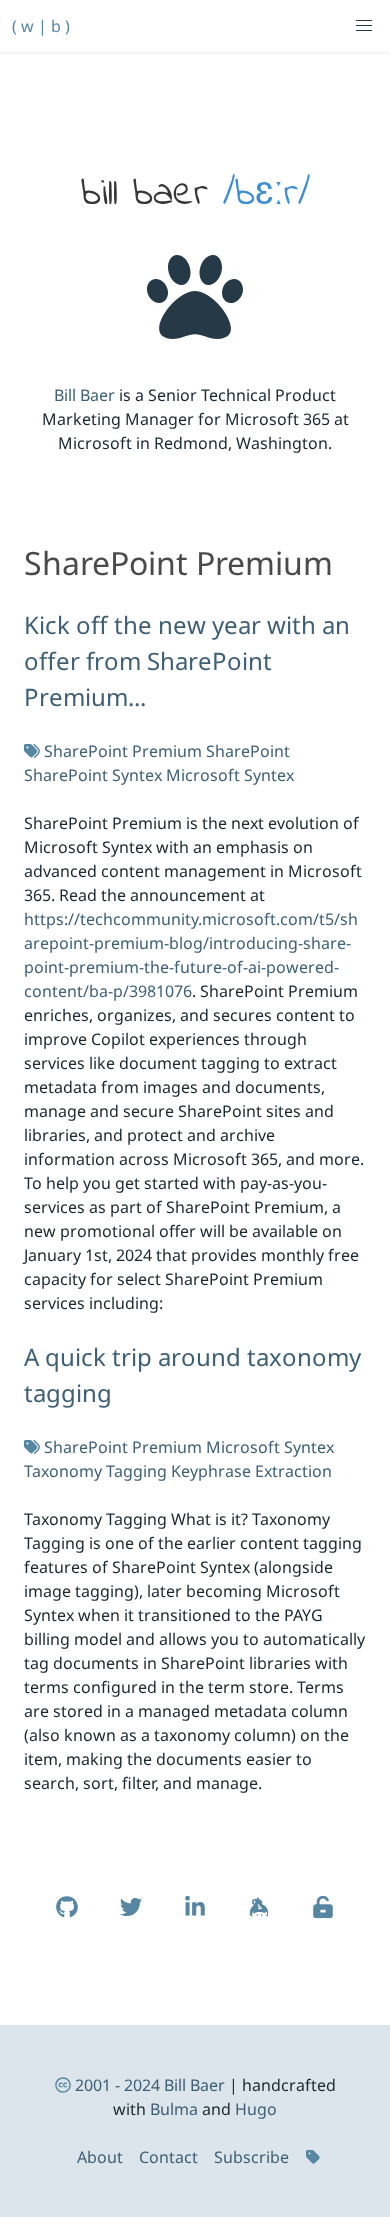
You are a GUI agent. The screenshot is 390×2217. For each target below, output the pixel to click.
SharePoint (248, 751)
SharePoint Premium (123, 751)
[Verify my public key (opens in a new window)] (323, 1917)
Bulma (174, 2109)
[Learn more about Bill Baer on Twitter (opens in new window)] (131, 1917)
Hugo (256, 2109)
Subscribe (251, 2157)
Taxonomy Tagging (95, 1471)
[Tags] (315, 2157)
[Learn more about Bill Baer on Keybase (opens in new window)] (259, 1917)
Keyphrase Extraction (251, 1471)
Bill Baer (84, 395)
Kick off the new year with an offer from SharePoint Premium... (187, 660)
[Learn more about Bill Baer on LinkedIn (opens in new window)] (195, 1917)
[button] (364, 26)
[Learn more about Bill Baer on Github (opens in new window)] (67, 1917)
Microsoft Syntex (230, 775)
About (100, 2157)
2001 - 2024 (117, 2085)
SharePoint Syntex (93, 775)
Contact (168, 2157)
